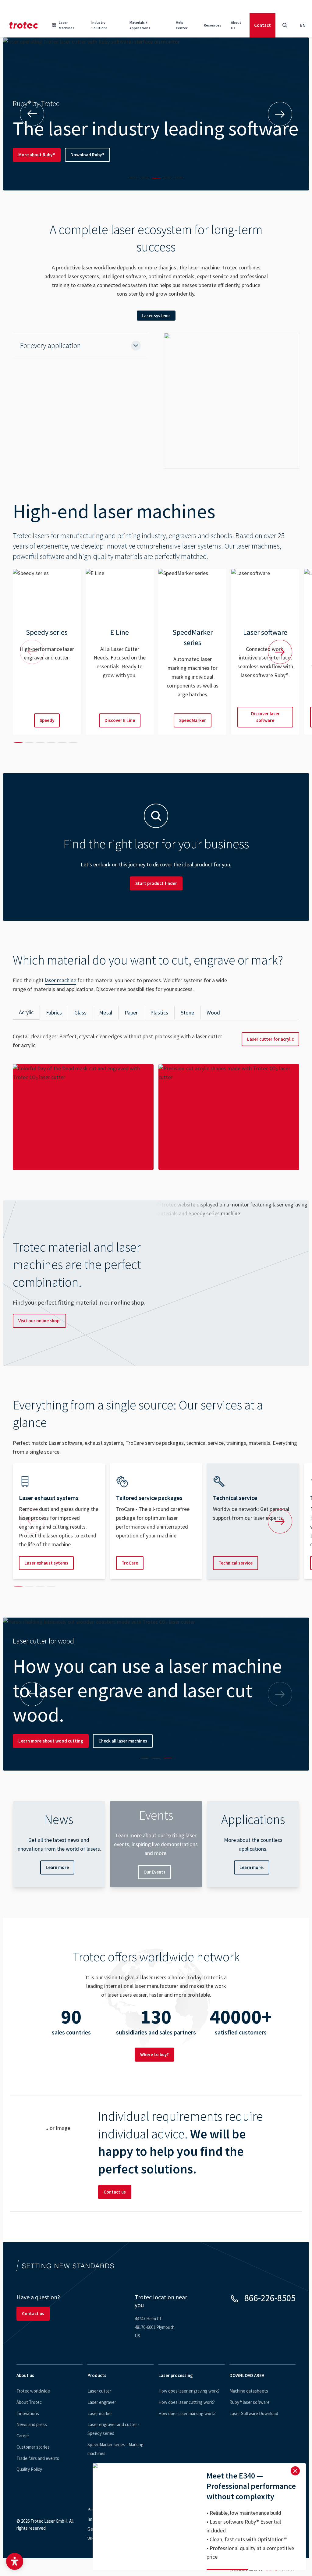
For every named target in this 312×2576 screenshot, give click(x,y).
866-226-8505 (270, 2298)
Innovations (28, 2413)
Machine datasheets (249, 2391)
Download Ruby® (87, 155)
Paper (131, 1013)
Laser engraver (102, 2402)
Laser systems (156, 316)
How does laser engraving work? (189, 2391)
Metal (106, 1013)
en (303, 25)
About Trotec (29, 2402)
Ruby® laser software (250, 2402)
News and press (32, 2424)
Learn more (57, 1867)
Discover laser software (265, 717)
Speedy (47, 720)
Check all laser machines (123, 1741)
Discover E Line (120, 720)
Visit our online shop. (39, 1321)
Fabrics (54, 1013)
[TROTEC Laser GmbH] (24, 25)
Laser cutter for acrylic (270, 1039)
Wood (213, 1013)
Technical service (236, 1563)
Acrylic (26, 1012)
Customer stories (33, 2447)
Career (23, 2436)
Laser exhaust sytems (46, 1563)
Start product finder (156, 883)
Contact (262, 25)
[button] (15, 2561)
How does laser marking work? (187, 2413)
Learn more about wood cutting (51, 1741)
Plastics (159, 1013)
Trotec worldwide (33, 2391)
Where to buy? (154, 2054)
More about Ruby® (37, 155)
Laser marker (100, 2413)
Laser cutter (99, 2391)
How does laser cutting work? (187, 2402)
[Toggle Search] (285, 25)
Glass (80, 1013)
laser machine (60, 980)
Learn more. (252, 1867)
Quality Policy (29, 2469)
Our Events (154, 1872)
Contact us (115, 2192)
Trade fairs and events (38, 2458)
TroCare (130, 1563)
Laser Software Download (254, 2413)
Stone (187, 1013)
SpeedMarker (193, 720)
